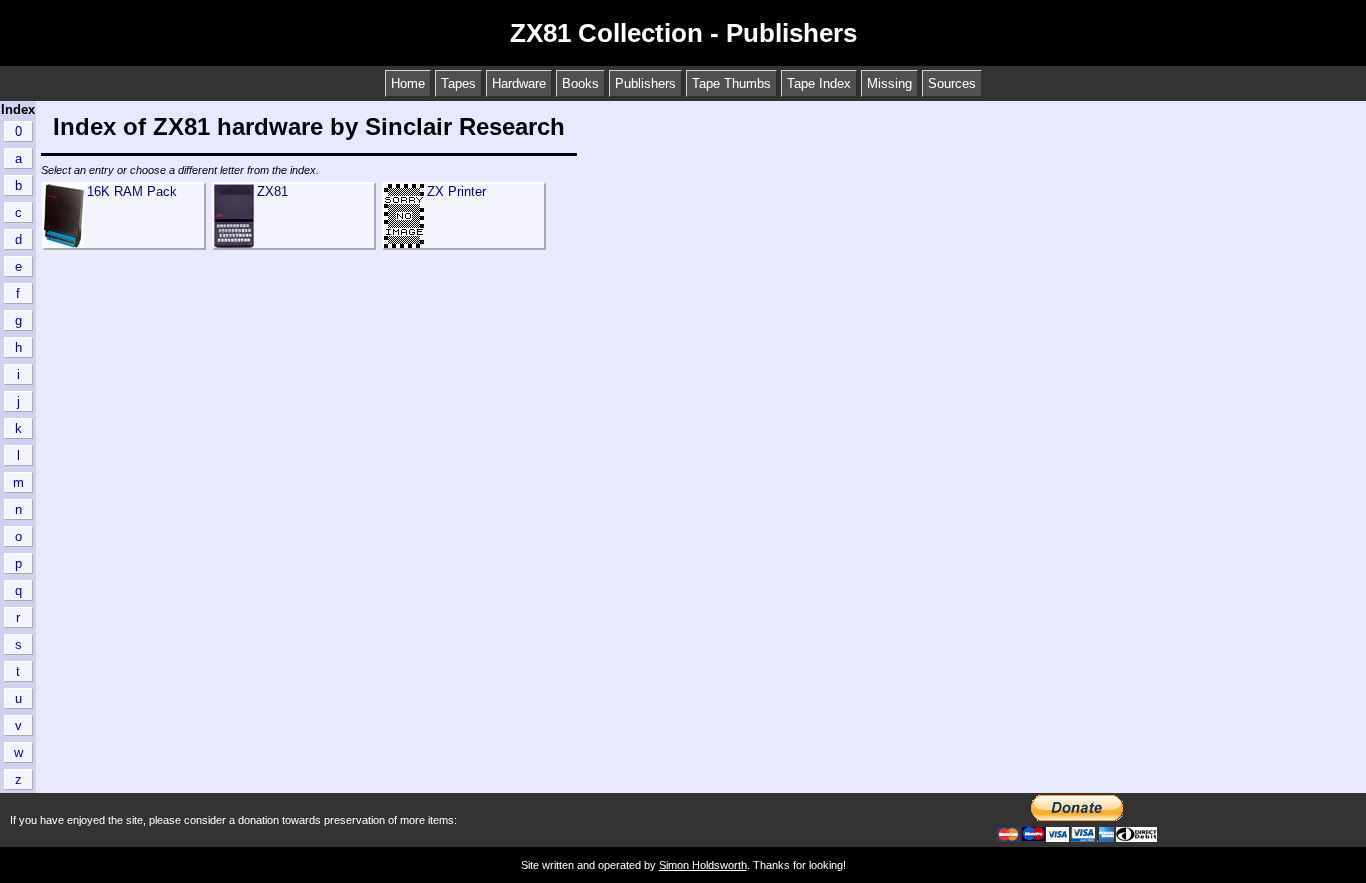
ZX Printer (456, 191)
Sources (952, 83)
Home (408, 83)
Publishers (645, 83)
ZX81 (272, 191)
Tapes (458, 83)
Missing (889, 83)
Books (580, 83)
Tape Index (819, 83)
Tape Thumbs (731, 83)
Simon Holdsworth (703, 865)
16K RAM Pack (132, 191)
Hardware (519, 83)
